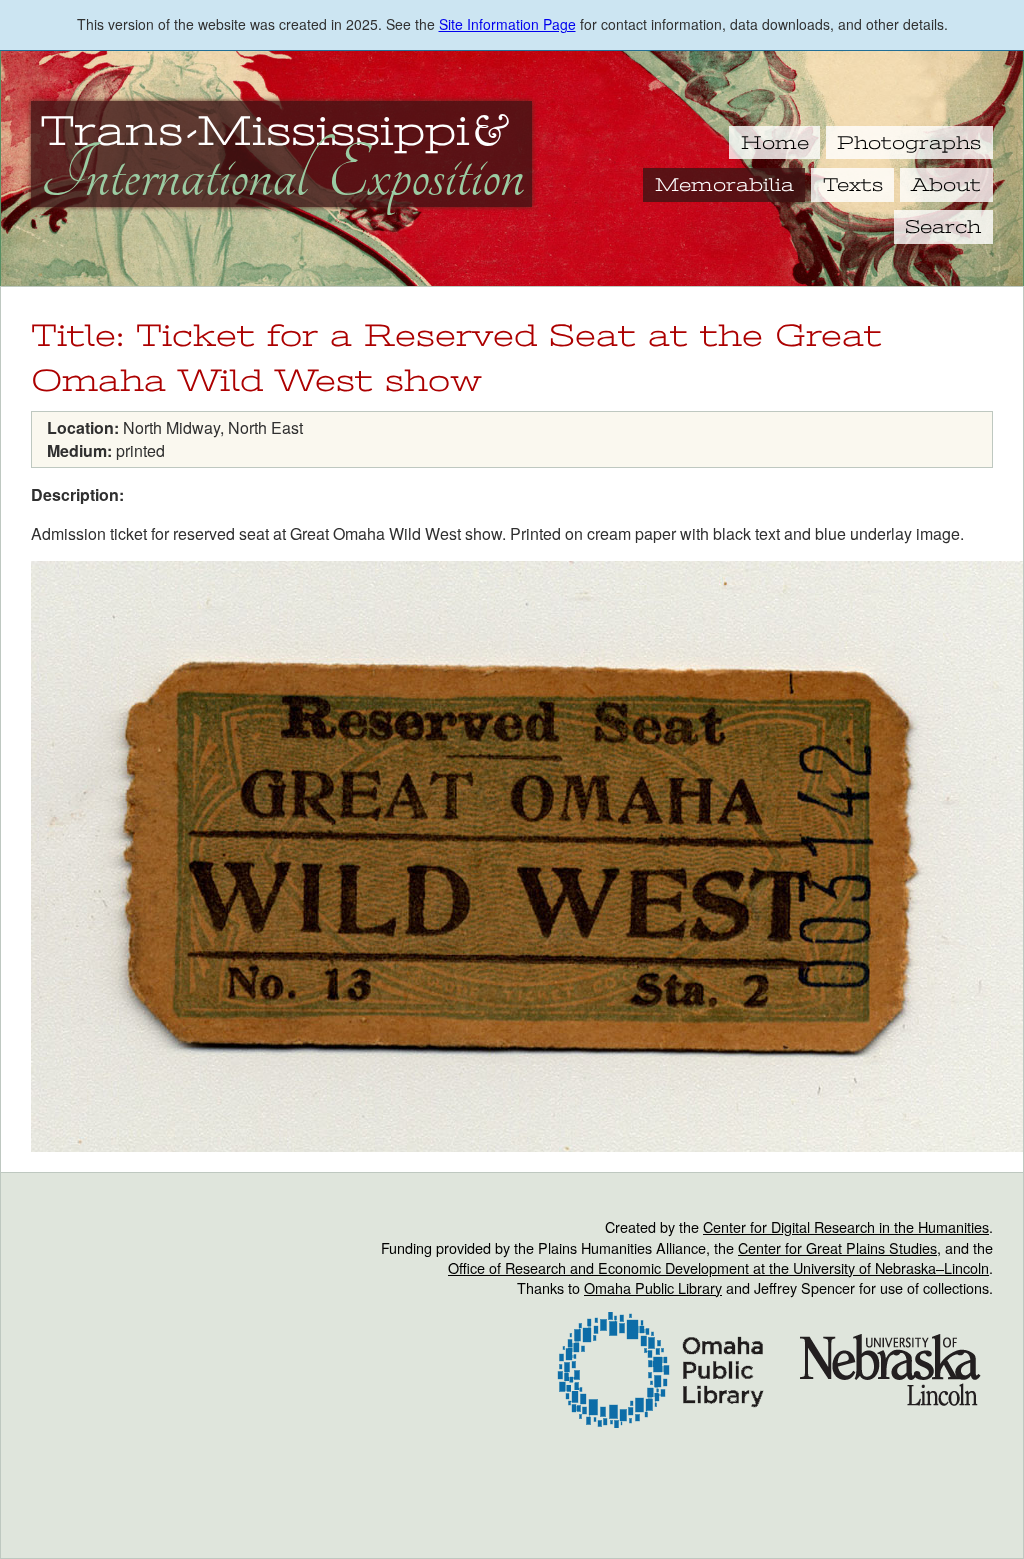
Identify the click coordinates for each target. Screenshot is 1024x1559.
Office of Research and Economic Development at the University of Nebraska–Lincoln (718, 1267)
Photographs (909, 143)
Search (943, 227)
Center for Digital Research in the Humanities (846, 1226)
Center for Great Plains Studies (837, 1247)
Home (775, 143)
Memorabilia (724, 185)
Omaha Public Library (653, 1287)
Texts (853, 185)
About (946, 185)
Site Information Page (507, 24)
